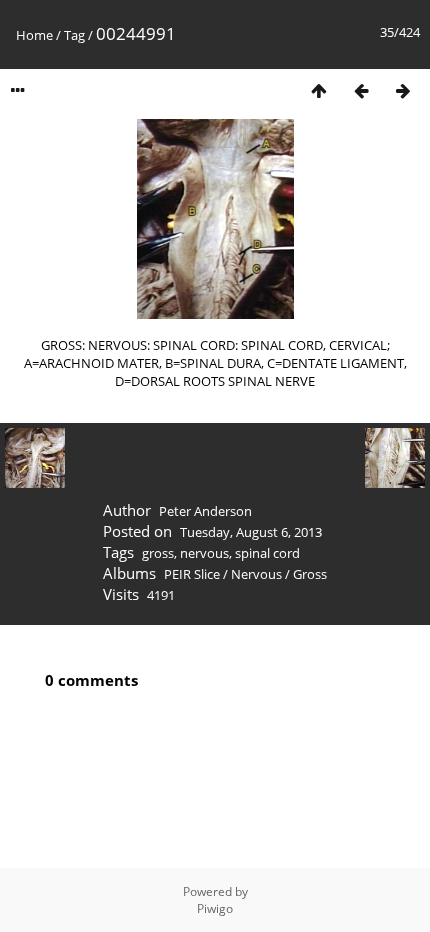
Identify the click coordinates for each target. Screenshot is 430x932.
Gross (310, 574)
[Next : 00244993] (403, 90)
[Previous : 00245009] (361, 90)
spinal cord (267, 553)
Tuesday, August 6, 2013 (251, 532)
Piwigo (215, 908)
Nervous (256, 574)
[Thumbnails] (319, 90)
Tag (74, 35)
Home (34, 35)
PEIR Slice (192, 574)
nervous (204, 553)
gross (158, 553)
